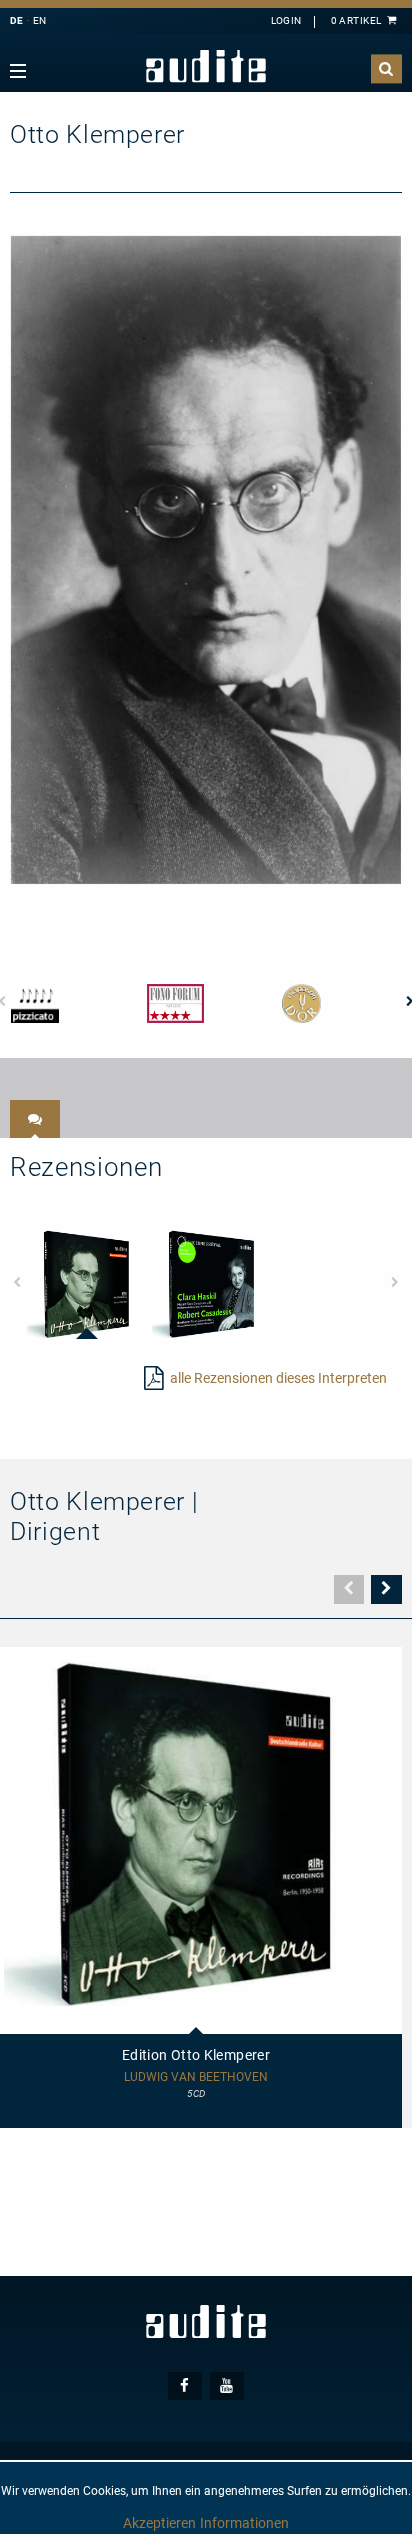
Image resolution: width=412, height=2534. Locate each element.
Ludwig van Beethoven (196, 2077)
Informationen (244, 2523)
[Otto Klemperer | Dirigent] (206, 559)
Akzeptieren (159, 2523)
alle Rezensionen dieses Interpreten (278, 1378)
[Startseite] (206, 66)
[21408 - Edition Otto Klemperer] (81, 1284)
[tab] (35, 1119)
